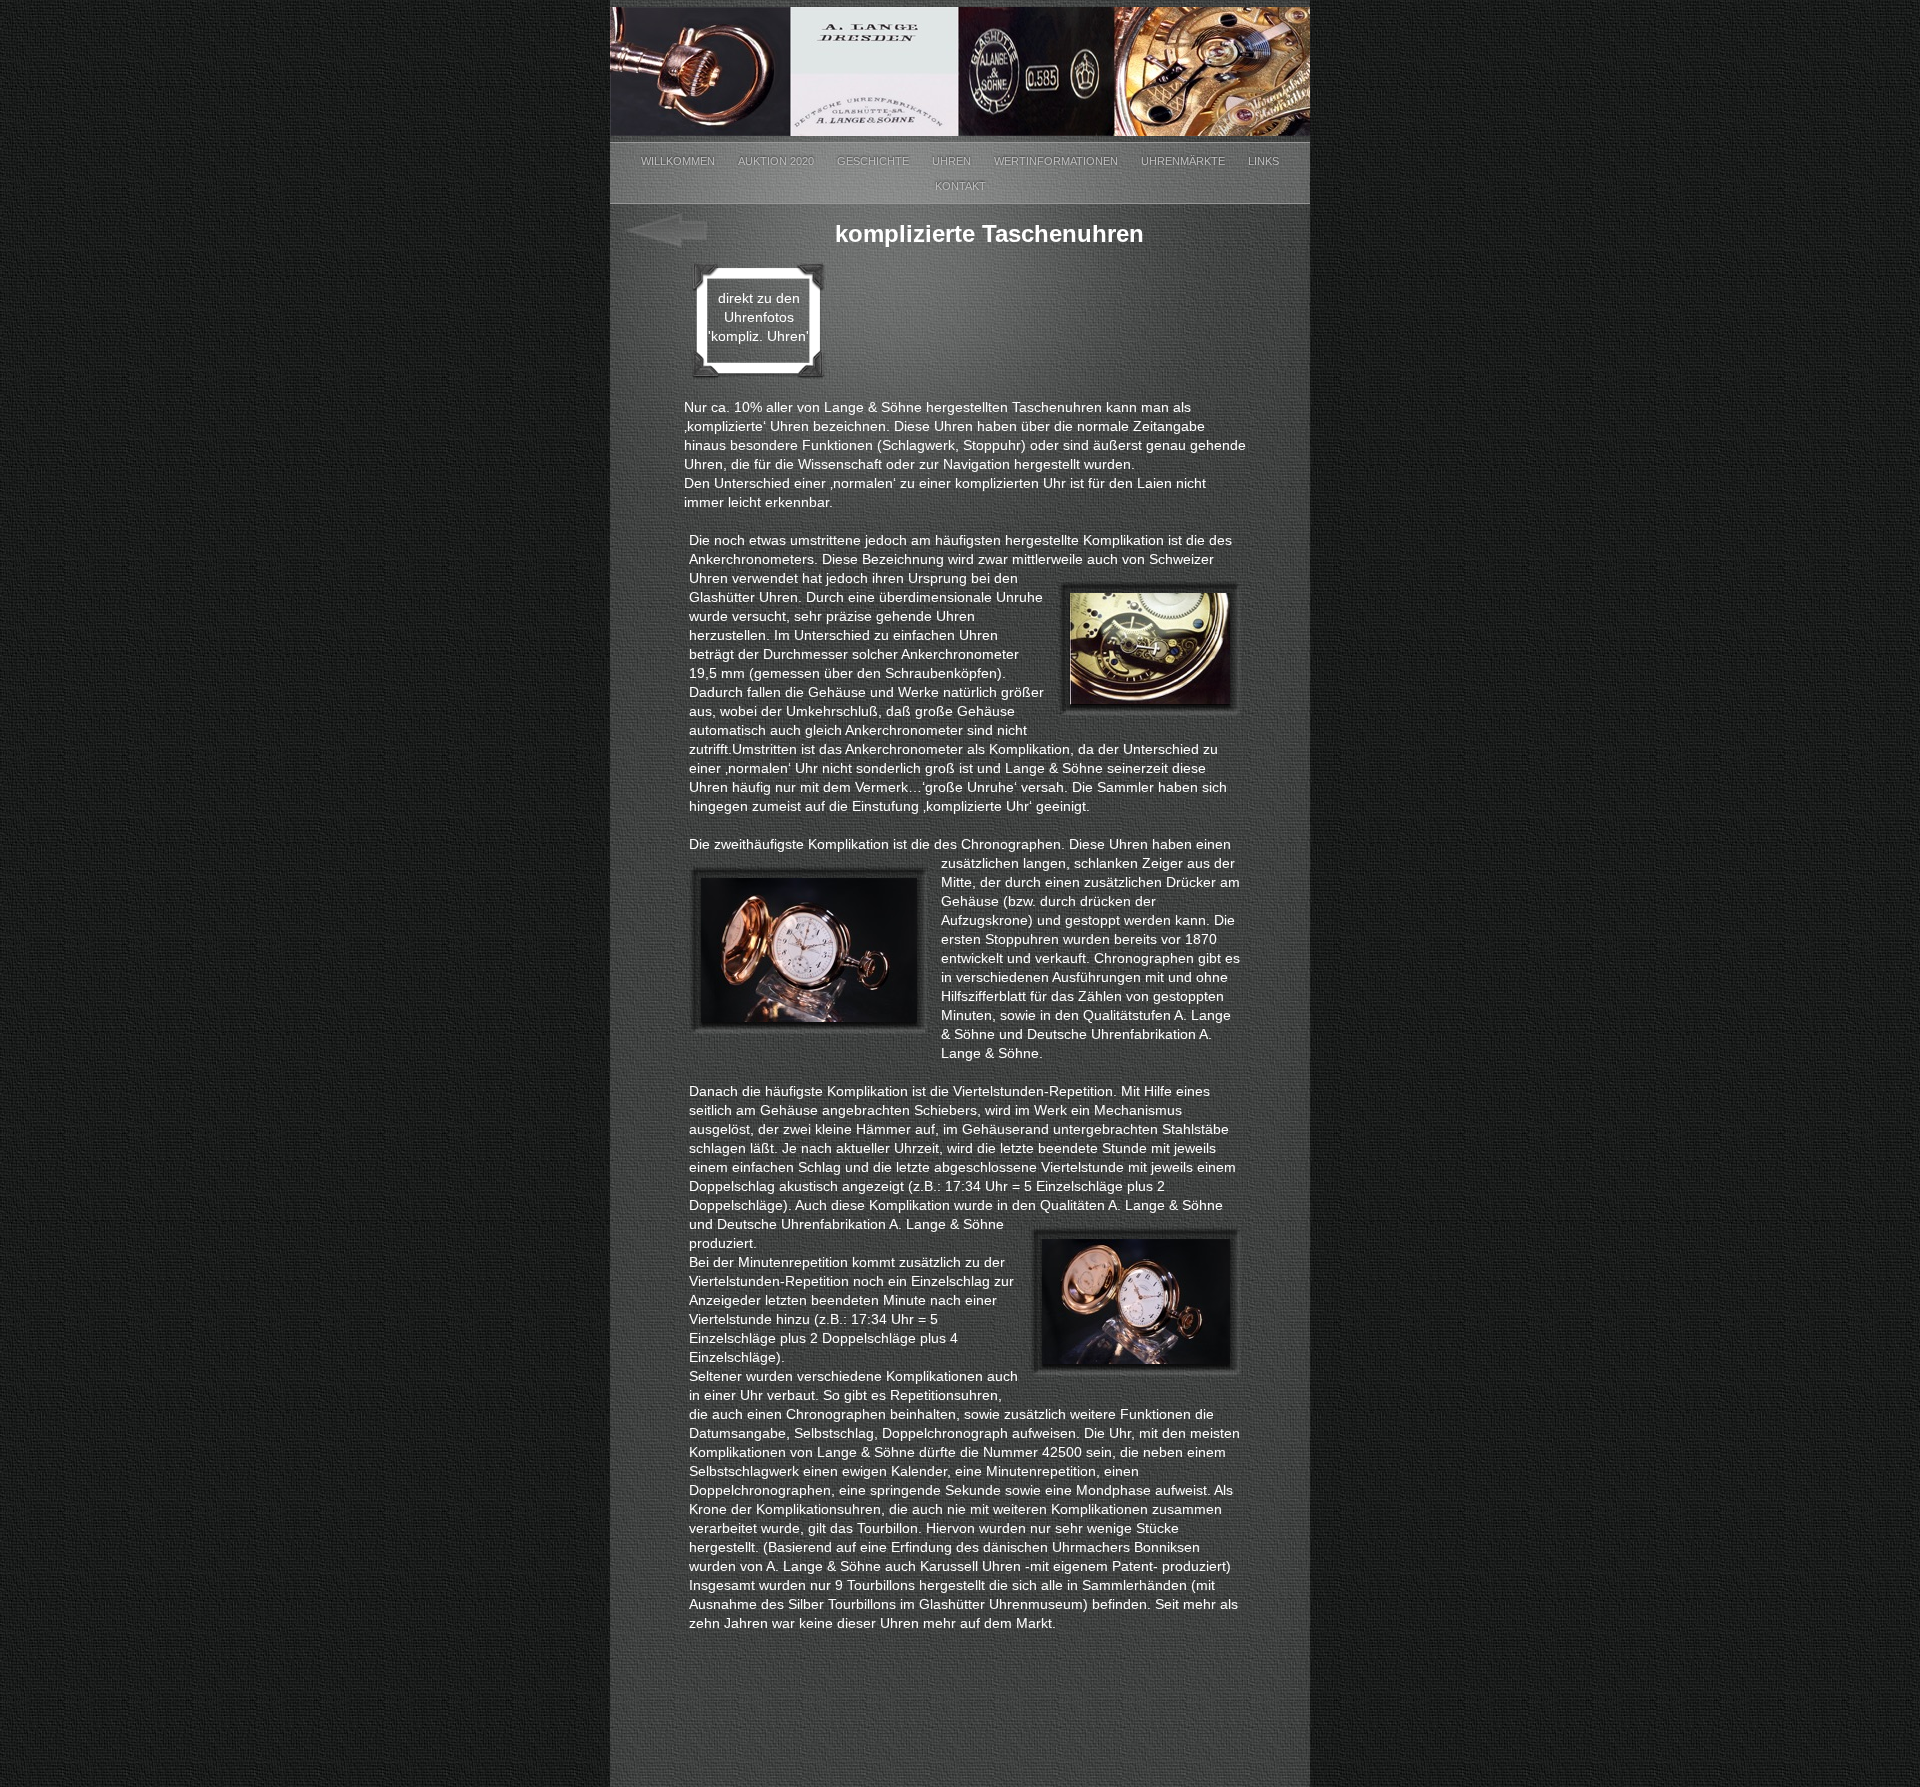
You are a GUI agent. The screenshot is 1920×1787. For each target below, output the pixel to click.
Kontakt (960, 186)
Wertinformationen (1057, 161)
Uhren (953, 161)
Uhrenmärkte (1184, 161)
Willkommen (679, 161)
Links (1263, 161)
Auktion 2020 (777, 161)
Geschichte (874, 161)
